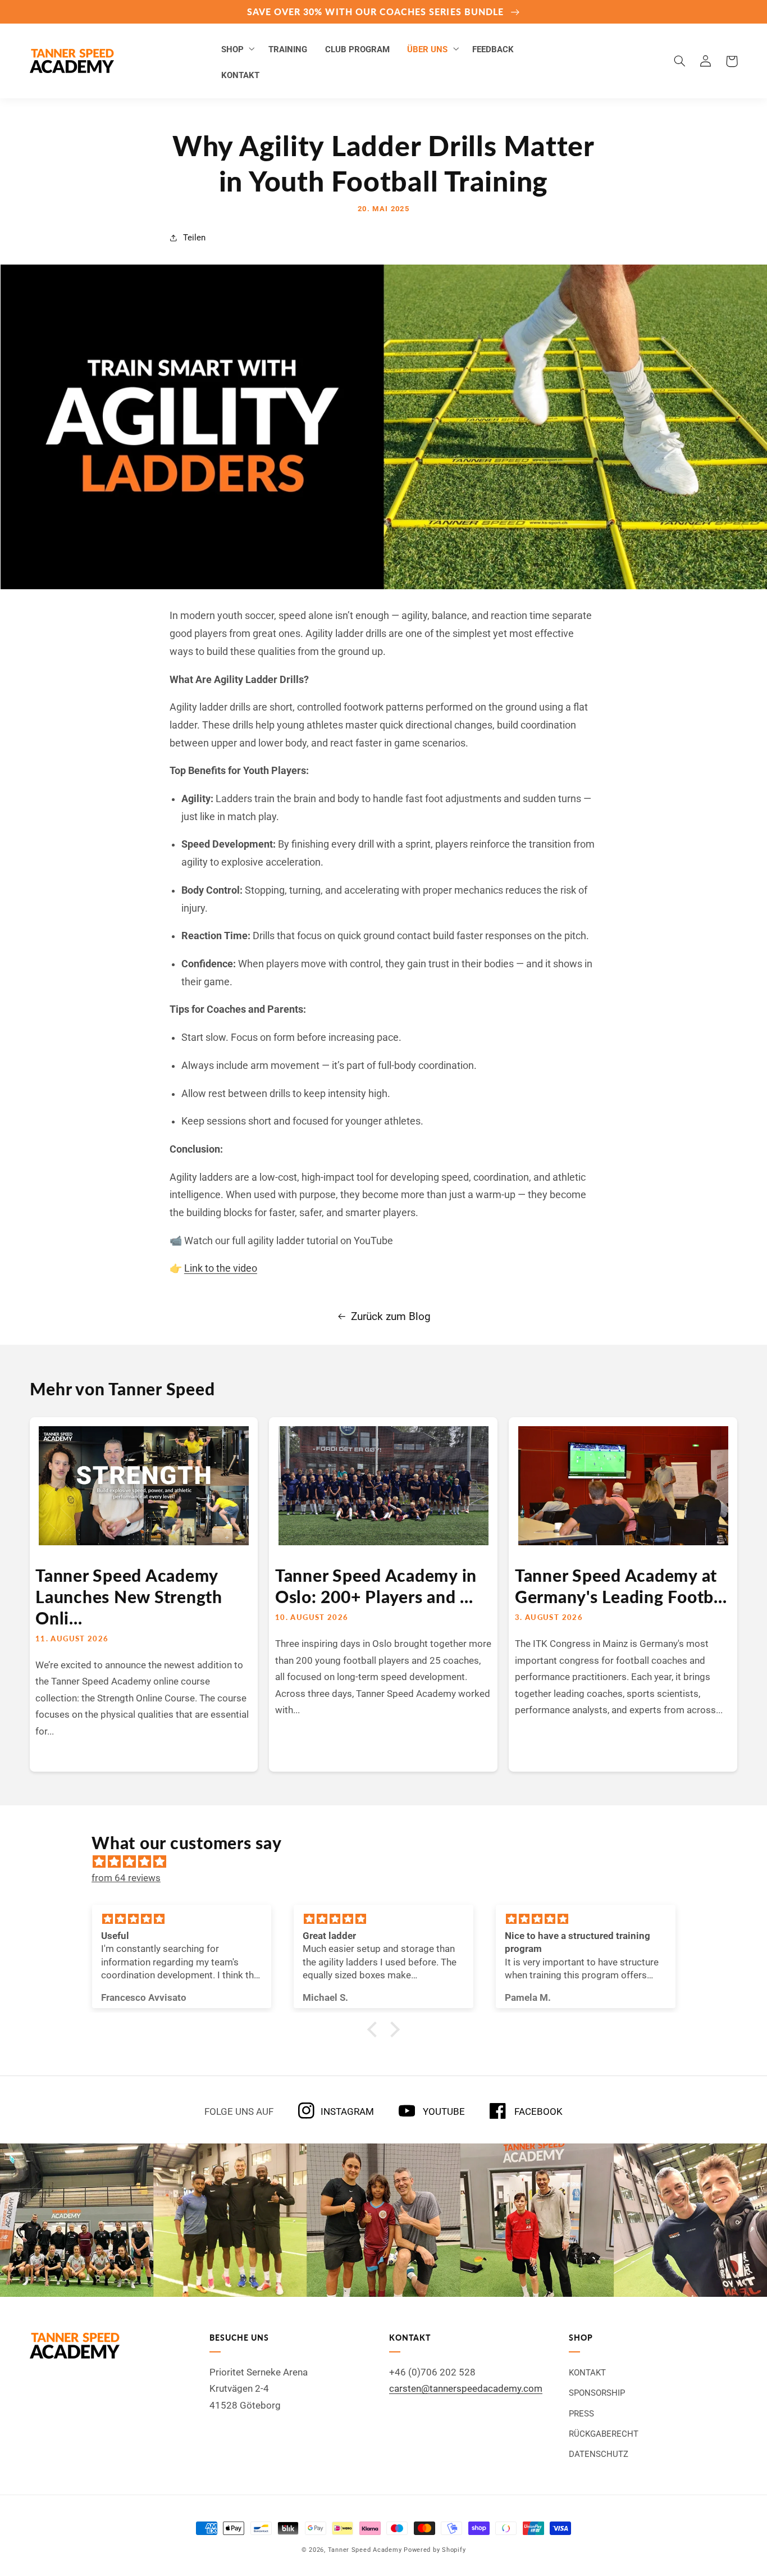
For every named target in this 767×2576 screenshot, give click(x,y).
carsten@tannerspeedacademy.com (466, 2388)
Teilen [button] (194, 238)
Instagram (347, 2111)
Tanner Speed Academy (365, 2550)
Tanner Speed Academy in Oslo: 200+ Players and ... (376, 1586)
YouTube (443, 2111)
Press (581, 2414)
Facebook (537, 2111)
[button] (236, 48)
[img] (389, 1862)
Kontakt (587, 2373)
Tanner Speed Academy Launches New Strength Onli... (129, 1596)
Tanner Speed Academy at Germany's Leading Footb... (621, 1586)
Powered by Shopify (435, 2550)
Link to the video (221, 1268)
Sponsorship (597, 2393)
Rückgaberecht (604, 2434)
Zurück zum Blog (391, 1316)
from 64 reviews (126, 1878)
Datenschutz (599, 2454)
